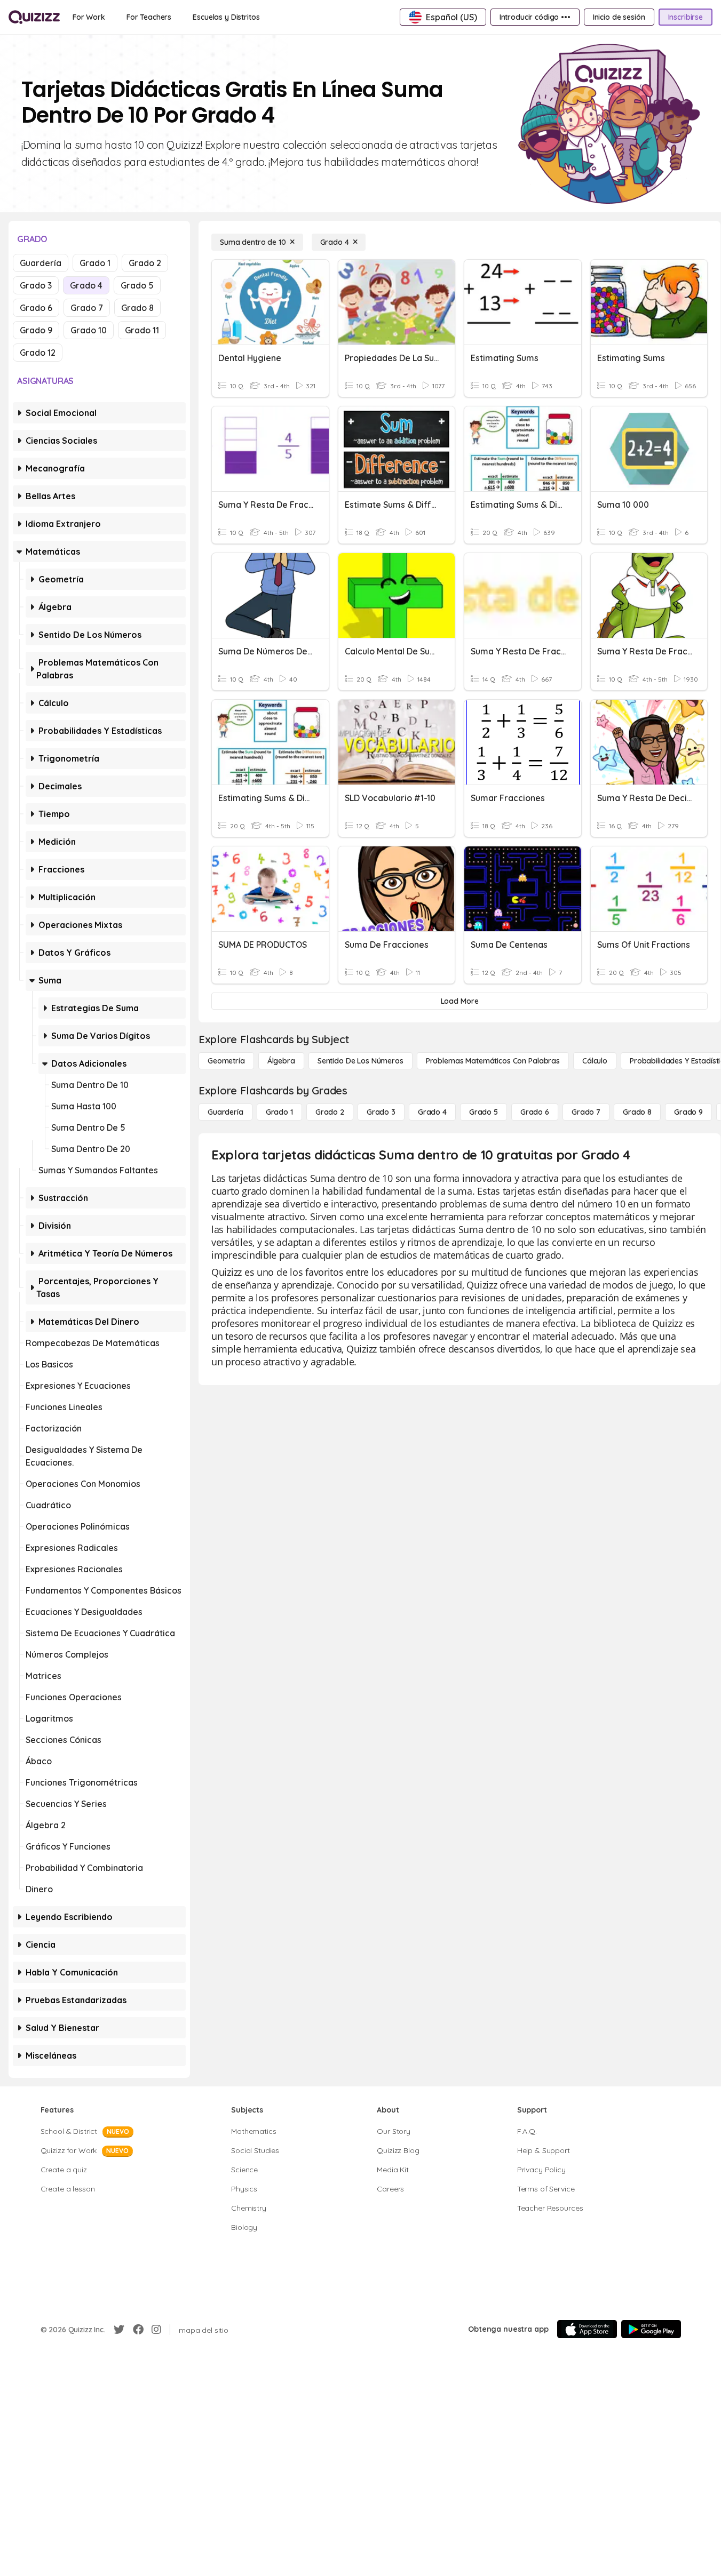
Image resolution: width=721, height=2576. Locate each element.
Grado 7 (87, 308)
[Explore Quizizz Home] (34, 17)
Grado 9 (36, 330)
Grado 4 (86, 285)
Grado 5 (137, 285)
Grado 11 (142, 330)
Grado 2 (145, 263)
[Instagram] (156, 2330)
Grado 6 (36, 308)
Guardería (41, 263)
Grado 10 (89, 330)
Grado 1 (95, 263)
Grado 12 (38, 353)
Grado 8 (137, 308)
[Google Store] (651, 2329)
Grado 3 (36, 285)
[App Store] (587, 2329)
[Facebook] (138, 2330)
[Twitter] (119, 2330)
